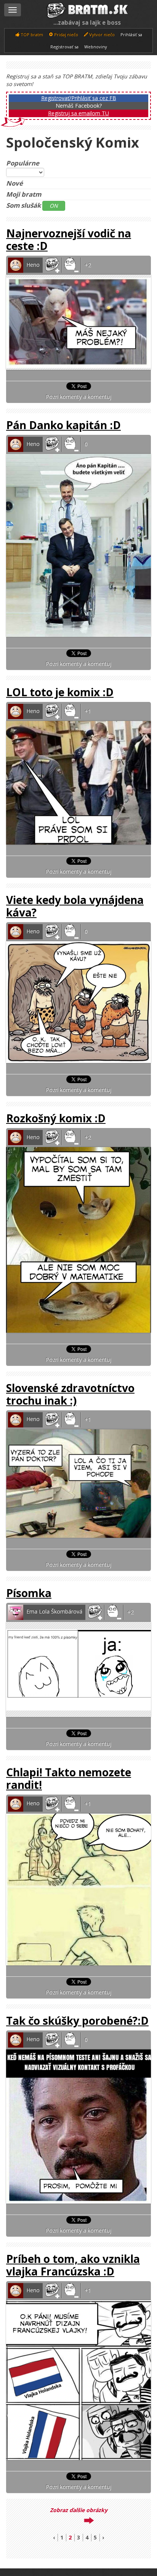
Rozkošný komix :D (56, 1118)
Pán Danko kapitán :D (63, 425)
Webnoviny (96, 47)
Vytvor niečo (101, 34)
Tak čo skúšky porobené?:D (77, 2021)
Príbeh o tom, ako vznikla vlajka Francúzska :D (73, 2265)
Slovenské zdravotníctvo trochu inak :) (70, 1394)
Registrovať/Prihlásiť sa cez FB (79, 98)
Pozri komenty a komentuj (78, 397)
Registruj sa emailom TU (78, 113)
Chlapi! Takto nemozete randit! (69, 1778)
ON (54, 206)
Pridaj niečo (66, 34)
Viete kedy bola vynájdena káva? (75, 906)
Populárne (23, 163)
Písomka (29, 1593)
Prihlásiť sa (131, 34)
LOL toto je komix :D (60, 692)
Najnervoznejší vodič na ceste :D (69, 239)
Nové (14, 183)
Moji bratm (24, 194)
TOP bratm (31, 34)
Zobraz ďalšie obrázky (79, 2510)
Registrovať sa (64, 47)
